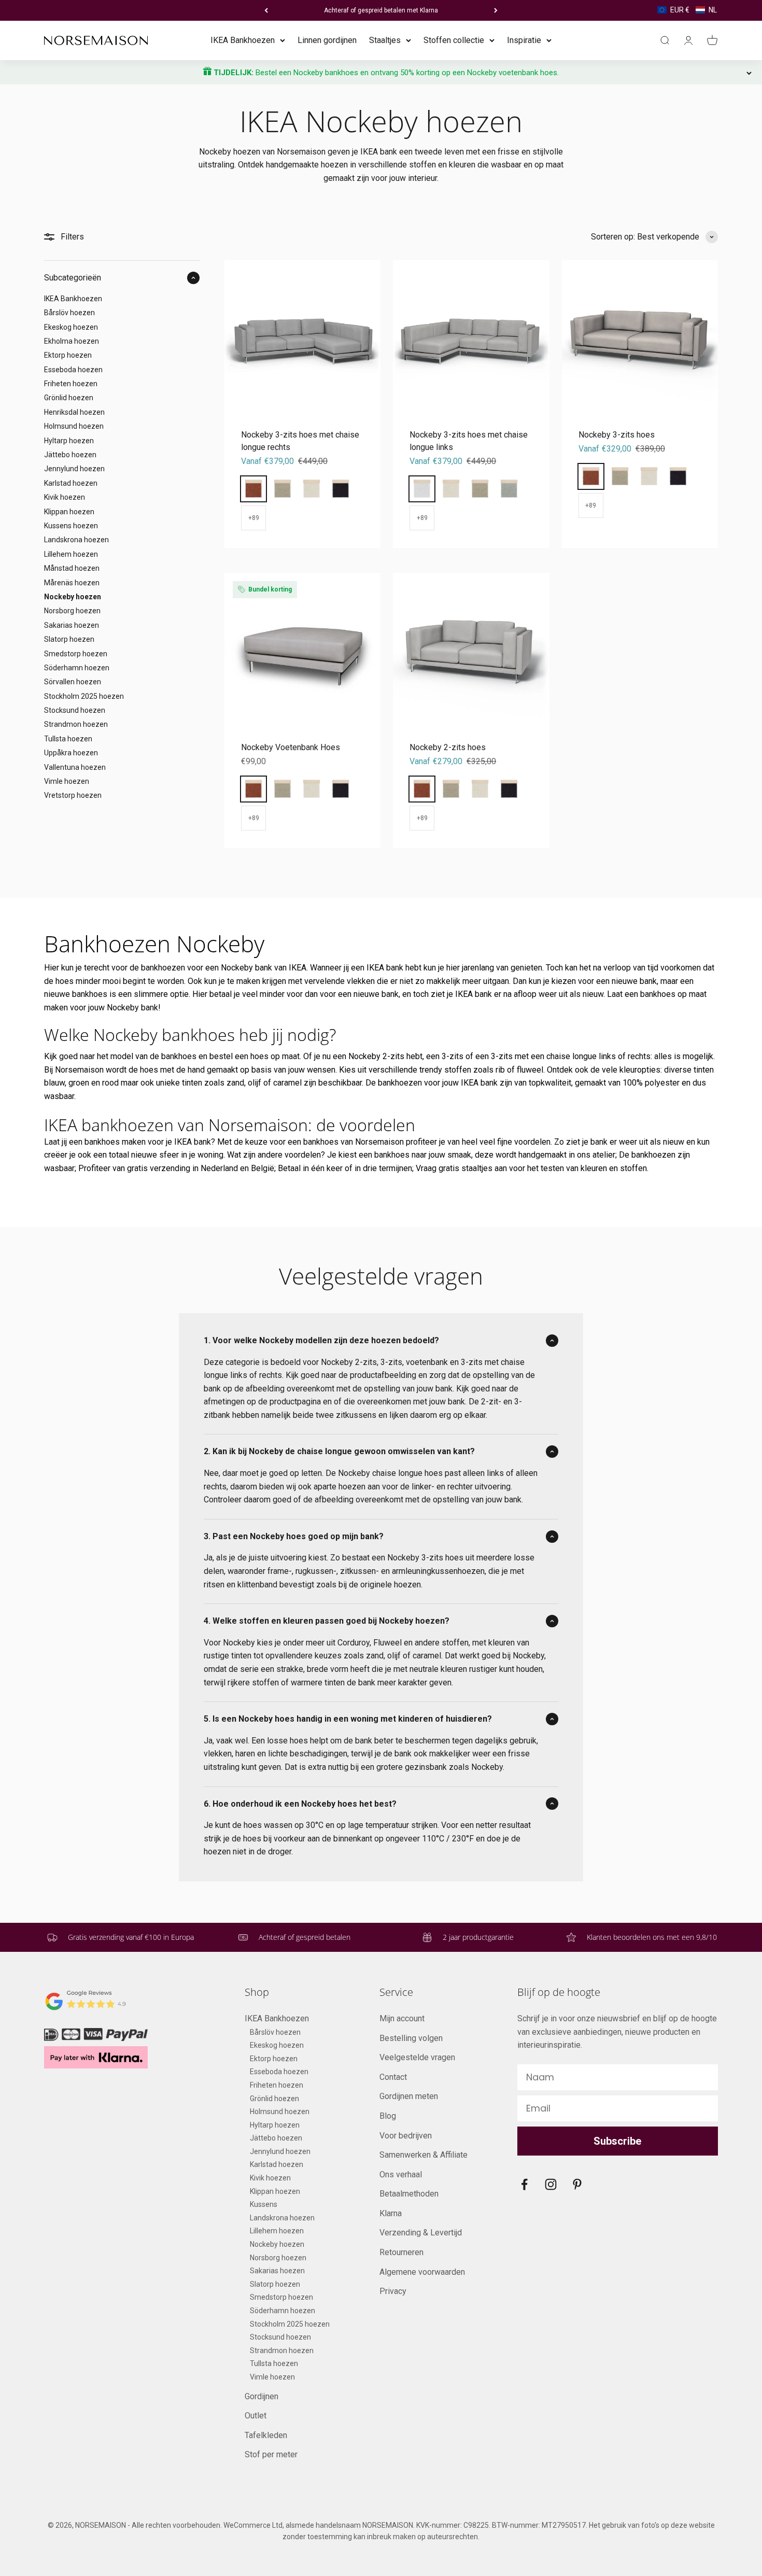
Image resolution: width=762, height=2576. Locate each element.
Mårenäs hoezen (72, 582)
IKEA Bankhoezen (243, 40)
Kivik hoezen (65, 497)
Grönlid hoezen (69, 398)
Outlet (256, 2416)
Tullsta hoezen (68, 739)
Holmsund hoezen (74, 426)
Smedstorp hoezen (76, 653)
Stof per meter (271, 2454)
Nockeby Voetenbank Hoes (291, 747)
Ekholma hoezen (72, 341)
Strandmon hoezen (76, 724)
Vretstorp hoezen (73, 795)
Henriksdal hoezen (74, 412)
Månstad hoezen (72, 568)
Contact (393, 2077)
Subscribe (617, 2141)
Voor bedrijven (406, 2136)
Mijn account (402, 2018)
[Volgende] (496, 10)
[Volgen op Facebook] (524, 2184)
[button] (687, 10)
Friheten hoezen (71, 384)
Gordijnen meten (409, 2096)
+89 (254, 518)
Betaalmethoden (409, 2194)
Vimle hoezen (67, 781)
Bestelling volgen (411, 2038)
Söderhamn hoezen (77, 668)
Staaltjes (385, 40)
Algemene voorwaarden (422, 2272)
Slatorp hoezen (69, 639)
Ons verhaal (401, 2174)
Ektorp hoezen (68, 355)
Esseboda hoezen (73, 370)
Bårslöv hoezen (69, 313)
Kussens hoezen (71, 526)
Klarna (391, 2213)
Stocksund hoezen (75, 710)
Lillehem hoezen (71, 554)
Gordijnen (262, 2396)
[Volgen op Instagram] (551, 2184)
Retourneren (401, 2252)
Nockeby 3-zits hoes (617, 435)
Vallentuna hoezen (75, 767)
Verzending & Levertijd (421, 2233)
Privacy (393, 2291)
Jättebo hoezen (70, 455)
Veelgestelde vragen (417, 2057)
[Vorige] (266, 10)
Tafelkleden (266, 2435)
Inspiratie (524, 40)
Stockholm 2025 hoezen (84, 696)
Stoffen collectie (454, 40)
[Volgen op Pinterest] (577, 2184)
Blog (388, 2116)
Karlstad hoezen (71, 483)
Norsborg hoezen (72, 611)
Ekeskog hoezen (71, 327)
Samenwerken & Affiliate (424, 2155)
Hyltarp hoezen (69, 440)
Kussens (264, 2204)
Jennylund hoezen (74, 469)
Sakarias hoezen (72, 625)
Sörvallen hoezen (73, 682)
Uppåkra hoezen (71, 753)
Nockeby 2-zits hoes (448, 747)
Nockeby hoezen (73, 597)
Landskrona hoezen (76, 540)
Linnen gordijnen (327, 40)
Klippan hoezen (69, 511)
